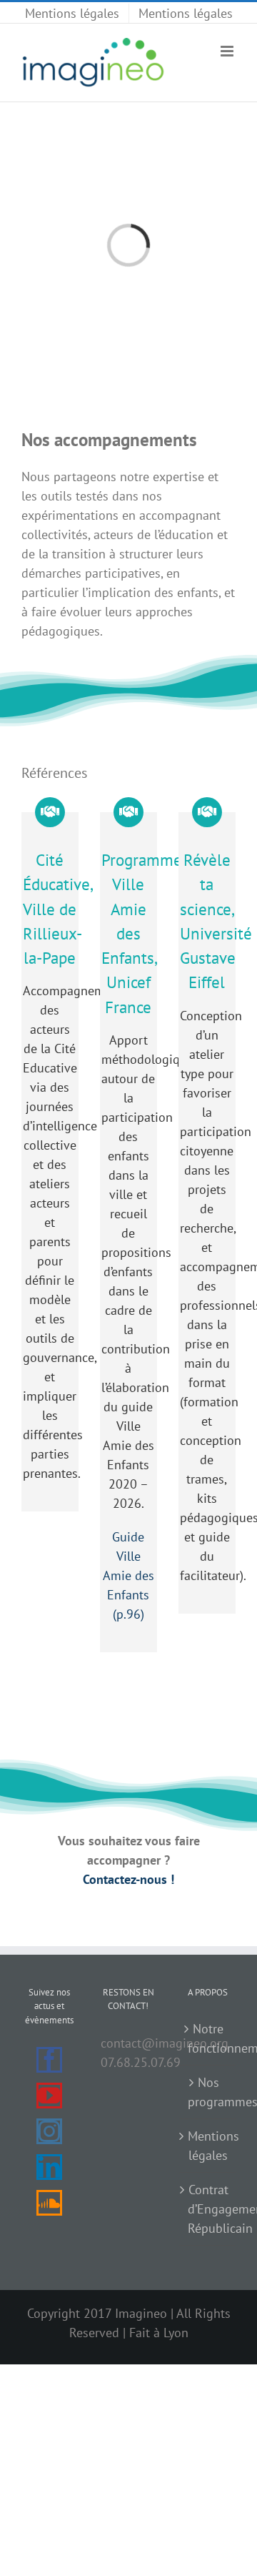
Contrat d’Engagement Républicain (208, 2209)
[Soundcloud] (49, 2203)
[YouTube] (49, 2096)
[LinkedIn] (49, 2167)
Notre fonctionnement (208, 2038)
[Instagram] (49, 2131)
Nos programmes (208, 2092)
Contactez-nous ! (128, 1879)
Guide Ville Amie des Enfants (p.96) (128, 1575)
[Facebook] (49, 2060)
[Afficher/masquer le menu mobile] (228, 51)
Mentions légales (208, 2146)
